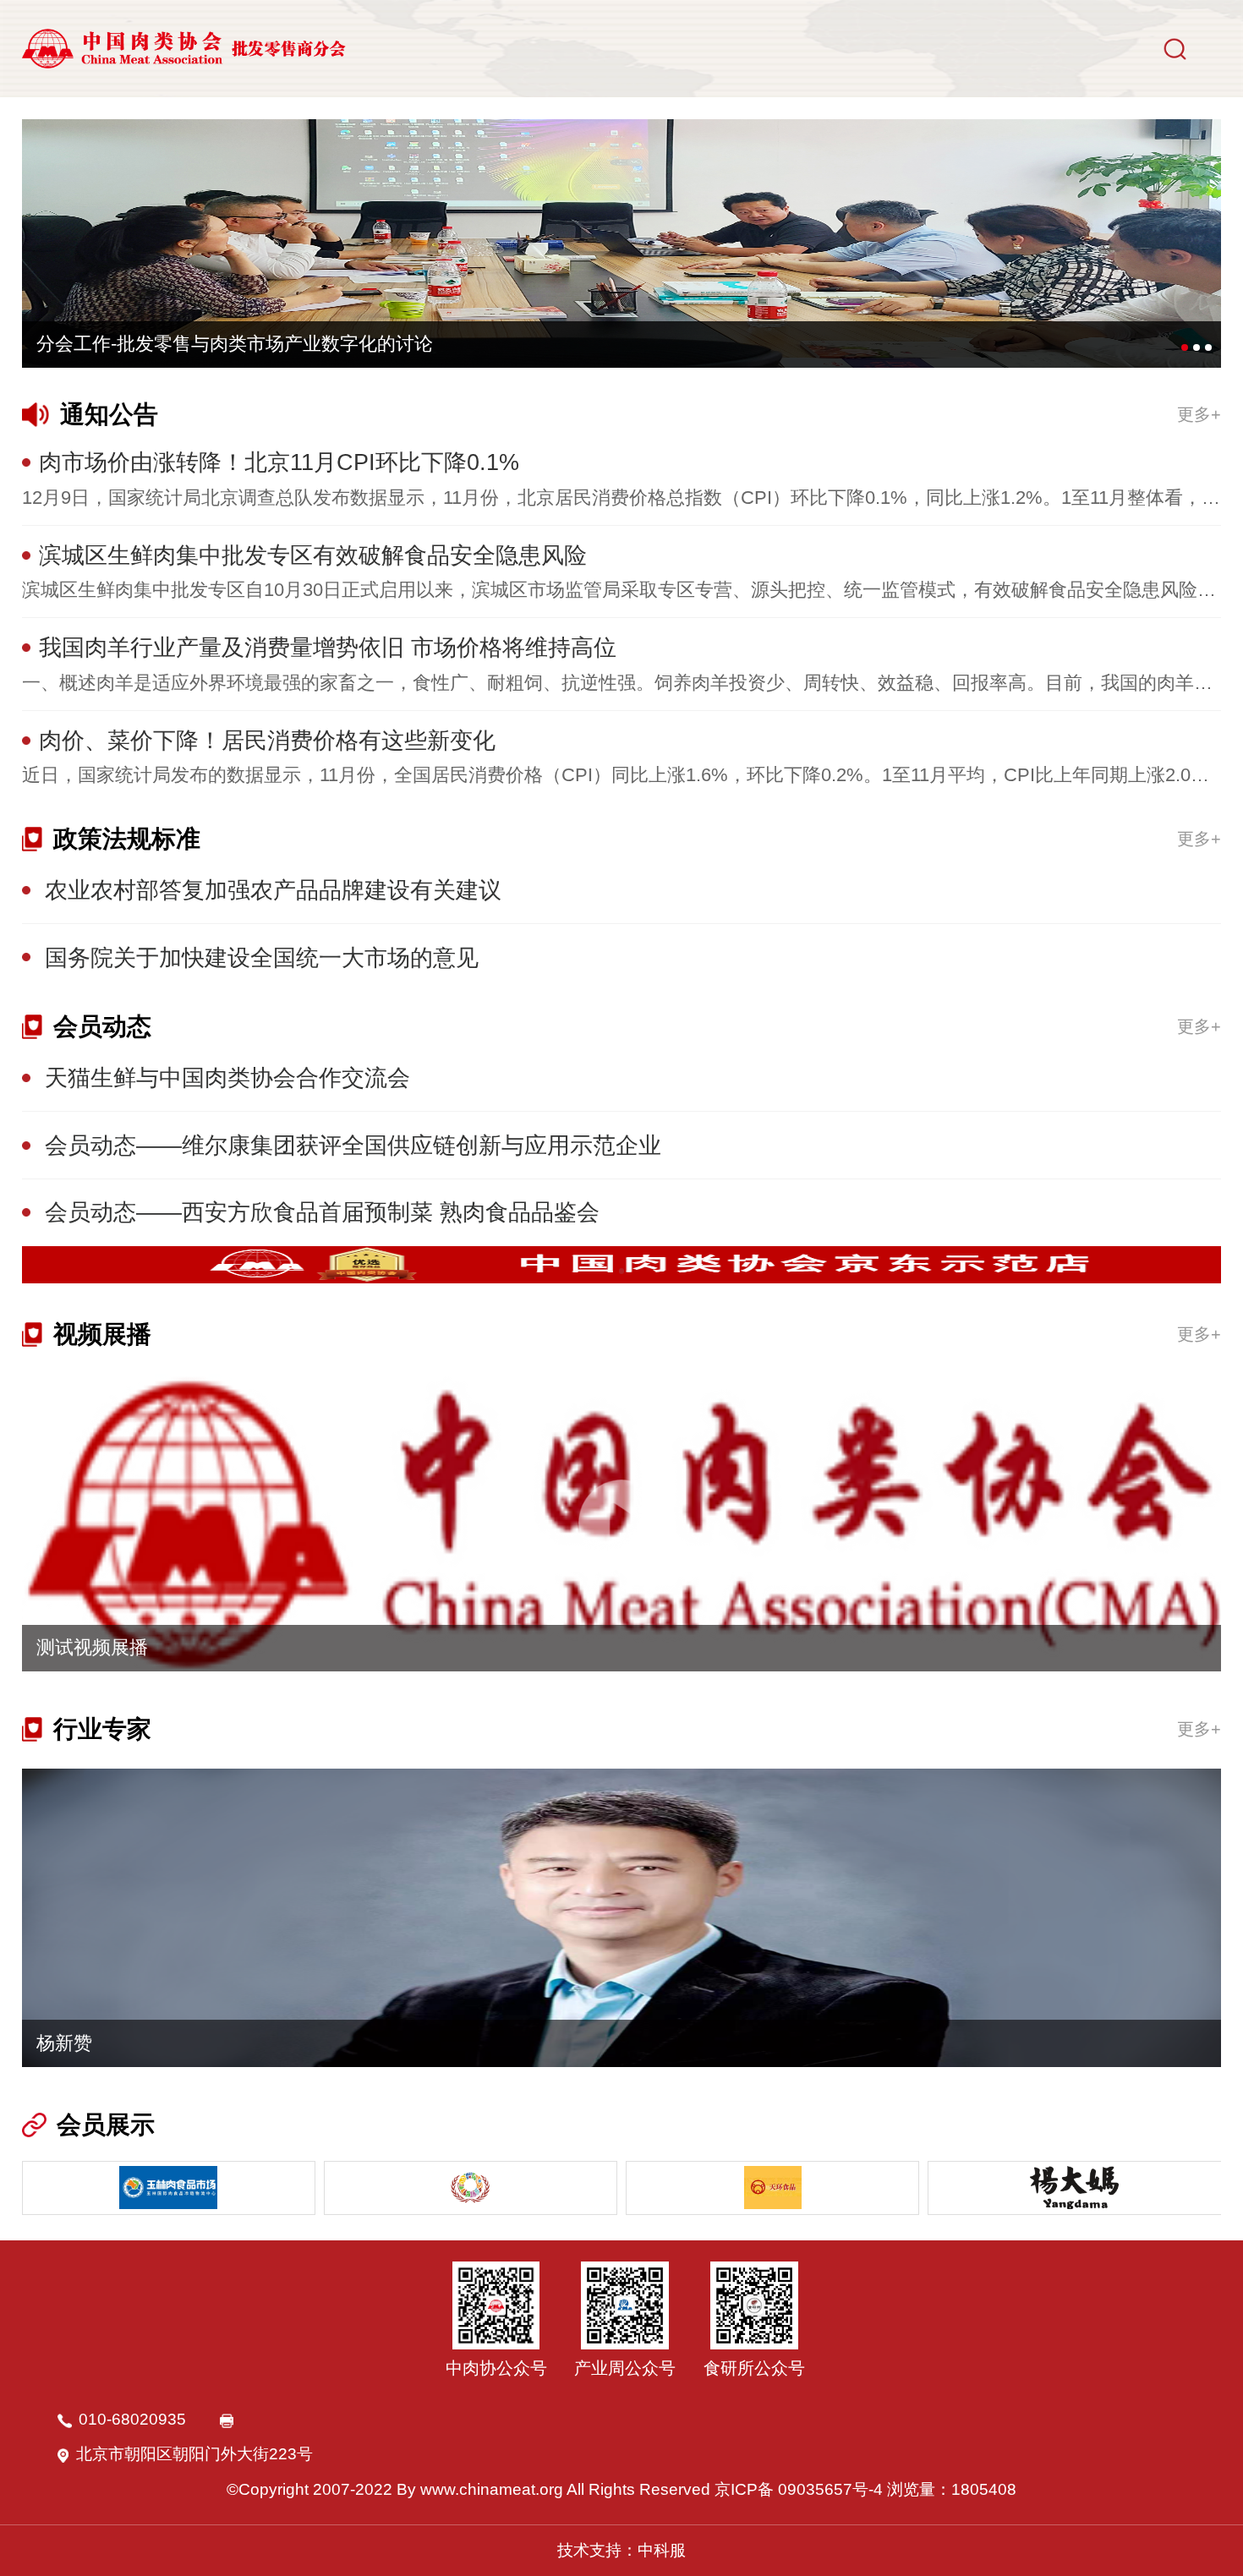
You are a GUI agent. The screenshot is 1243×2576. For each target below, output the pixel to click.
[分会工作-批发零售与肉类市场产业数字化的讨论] (622, 243)
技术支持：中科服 (621, 2550)
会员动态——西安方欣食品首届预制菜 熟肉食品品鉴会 (322, 1212)
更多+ (1199, 414)
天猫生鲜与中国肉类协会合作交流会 (227, 1077)
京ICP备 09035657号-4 (799, 2489)
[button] (1185, 347)
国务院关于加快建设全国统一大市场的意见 (262, 957)
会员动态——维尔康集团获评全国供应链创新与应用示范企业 (353, 1145)
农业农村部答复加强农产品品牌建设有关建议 (273, 890)
